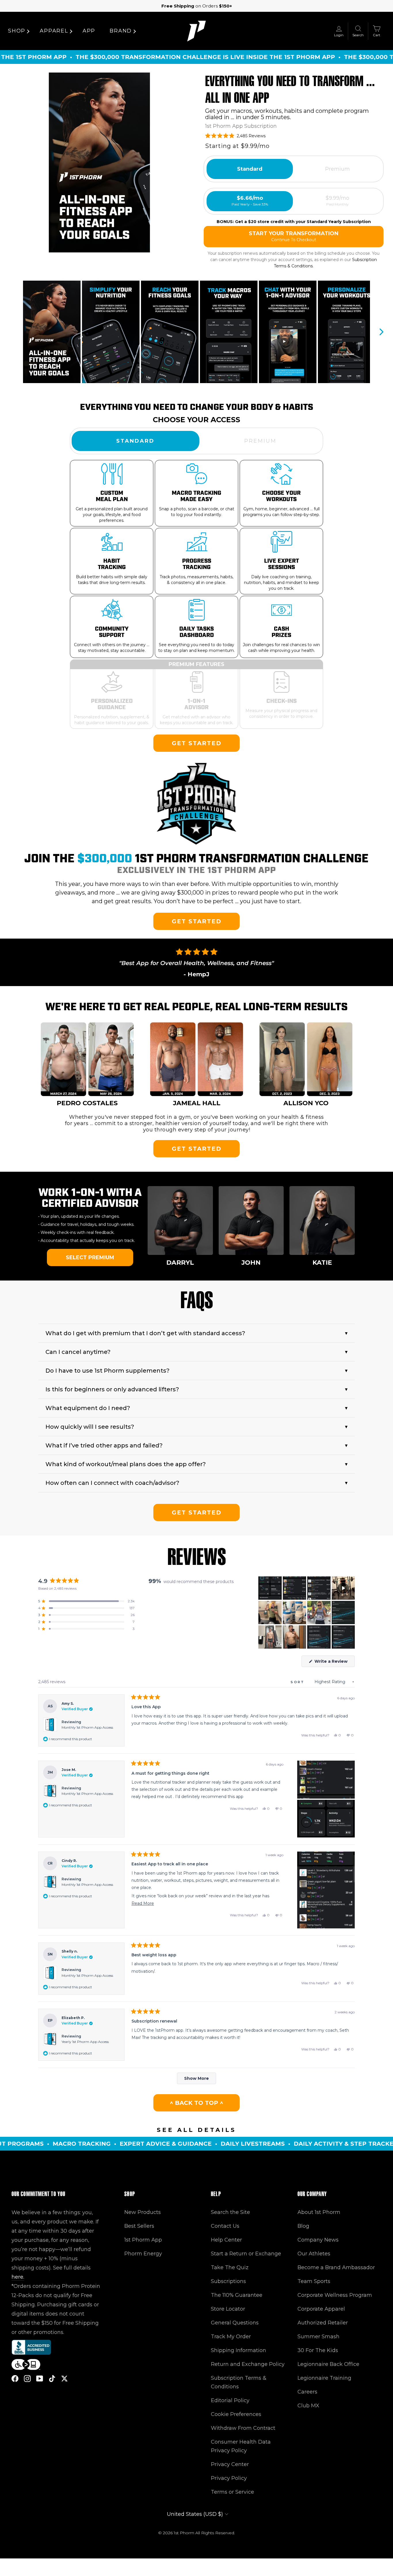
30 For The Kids (318, 2350)
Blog (303, 2226)
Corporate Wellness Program (335, 2295)
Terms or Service (232, 2492)
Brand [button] (121, 31)
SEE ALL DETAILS (197, 2130)
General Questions (235, 2323)
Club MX (308, 2406)
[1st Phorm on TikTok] (52, 2378)
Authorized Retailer (323, 2323)
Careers (307, 2392)
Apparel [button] (54, 31)
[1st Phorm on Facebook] (15, 2378)
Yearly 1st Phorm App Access (85, 2042)
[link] (197, 743)
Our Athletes (314, 2254)
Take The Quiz (230, 2267)
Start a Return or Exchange (246, 2254)
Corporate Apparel (321, 2309)
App (89, 31)
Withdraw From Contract (243, 2428)
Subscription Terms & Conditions (239, 2382)
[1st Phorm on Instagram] (27, 2378)
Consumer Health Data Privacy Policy (241, 2446)
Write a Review (334, 1663)
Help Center (226, 2240)
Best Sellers (139, 2226)
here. (18, 2277)
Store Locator (228, 2309)
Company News (318, 2240)
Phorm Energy (143, 2254)
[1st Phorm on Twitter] (64, 2378)
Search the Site (230, 2212)
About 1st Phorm (319, 2212)
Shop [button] (17, 31)
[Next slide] (381, 332)
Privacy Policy (229, 2478)
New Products (143, 2212)
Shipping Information (239, 2350)
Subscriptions (228, 2281)
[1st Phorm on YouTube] (40, 2378)
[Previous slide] (12, 332)
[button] (99, 162)
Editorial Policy (230, 2400)
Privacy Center (230, 2464)
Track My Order (231, 2337)
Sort (298, 1682)
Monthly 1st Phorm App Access (87, 1727)
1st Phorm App (143, 2240)
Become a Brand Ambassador (336, 2267)
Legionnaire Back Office (328, 2364)
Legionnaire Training (324, 2378)
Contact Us (225, 2226)
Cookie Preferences (236, 2414)
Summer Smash (318, 2337)
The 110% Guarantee (237, 2295)
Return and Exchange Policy (248, 2364)
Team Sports (314, 2281)
